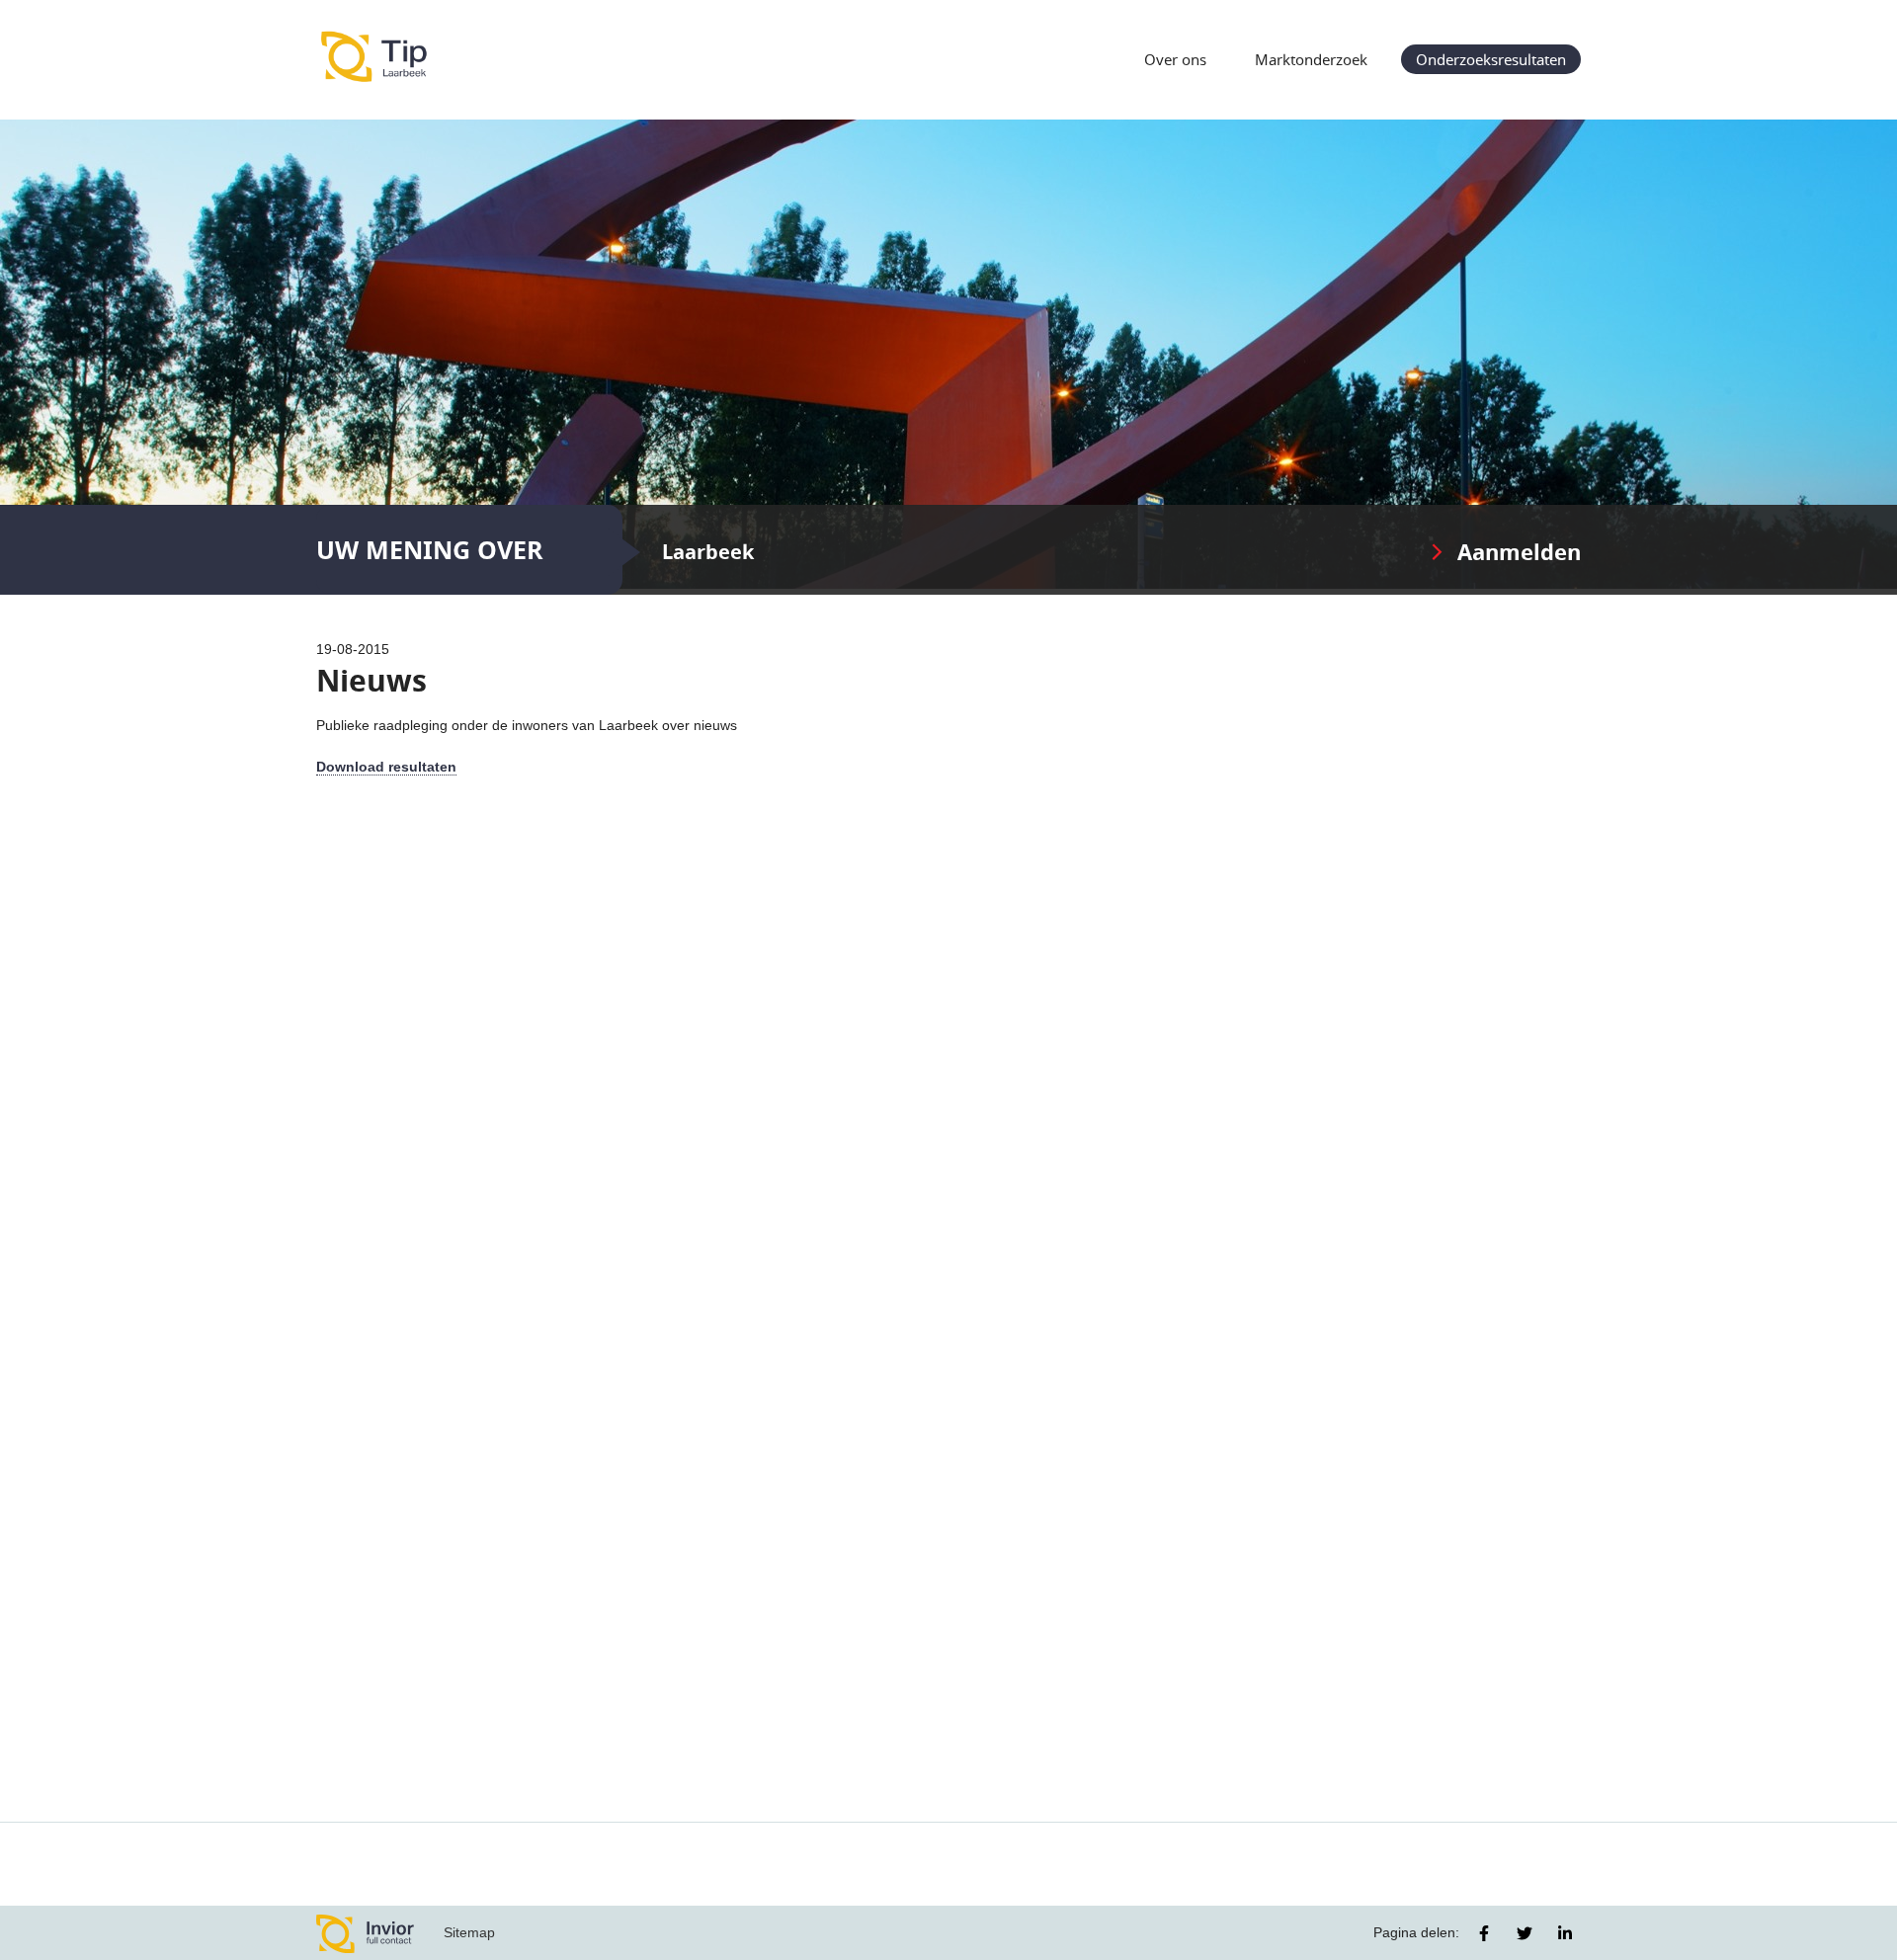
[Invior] (366, 1933)
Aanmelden (1519, 552)
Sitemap (469, 1932)
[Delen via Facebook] (1484, 1933)
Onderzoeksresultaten (1491, 59)
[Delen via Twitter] (1525, 1933)
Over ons (1175, 59)
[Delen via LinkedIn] (1565, 1933)
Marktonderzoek (1311, 59)
